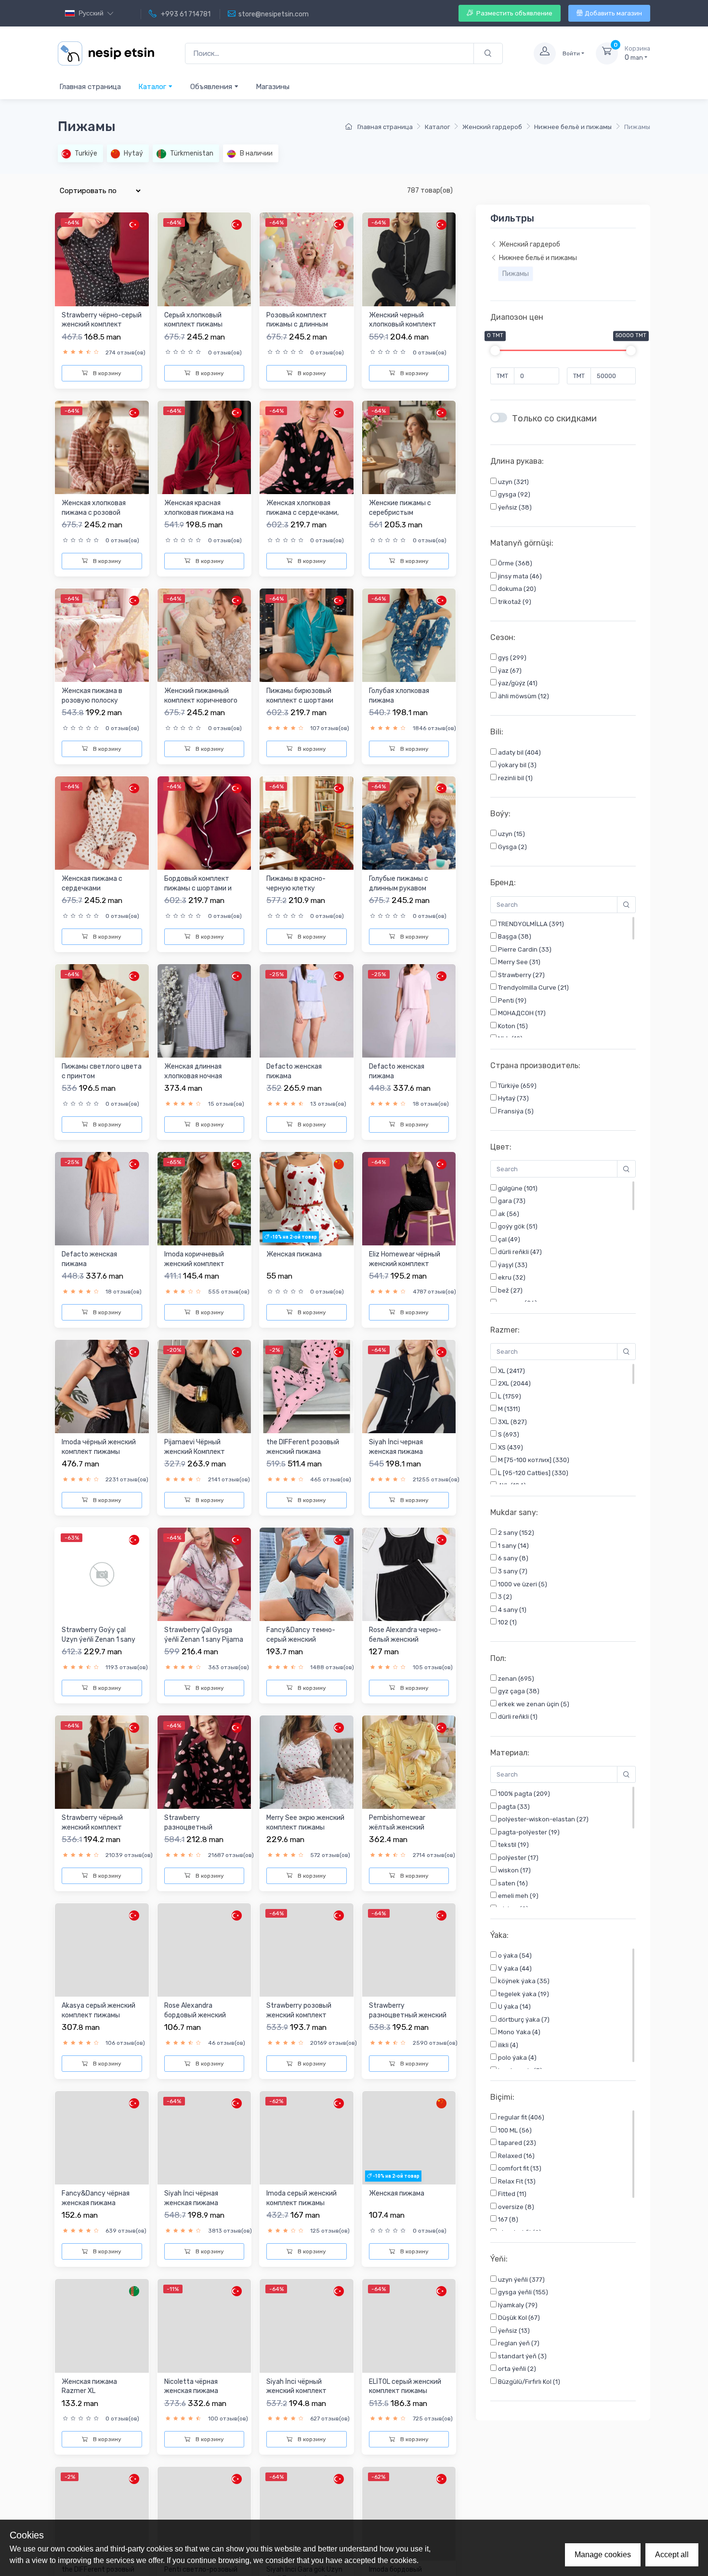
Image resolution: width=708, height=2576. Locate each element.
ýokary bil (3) (517, 765)
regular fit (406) (520, 2117)
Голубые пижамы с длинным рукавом (399, 883)
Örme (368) (514, 564)
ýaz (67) (509, 671)
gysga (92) (513, 495)
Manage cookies (603, 2555)
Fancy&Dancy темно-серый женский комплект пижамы (301, 1639)
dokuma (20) (516, 589)
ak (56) (508, 1214)
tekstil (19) (513, 1845)
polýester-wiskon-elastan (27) (543, 1819)
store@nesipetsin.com (274, 14)
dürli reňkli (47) (519, 1252)
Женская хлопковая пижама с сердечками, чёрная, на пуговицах (302, 512)
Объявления (212, 87)
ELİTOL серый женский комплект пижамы (405, 2433)
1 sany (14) (513, 1546)
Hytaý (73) (513, 1099)
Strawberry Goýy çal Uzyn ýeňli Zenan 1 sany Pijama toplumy (98, 1639)
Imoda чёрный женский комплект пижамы (99, 1447)
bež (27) (510, 1290)
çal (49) (508, 1239)
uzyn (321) (513, 482)
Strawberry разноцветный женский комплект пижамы (408, 2015)
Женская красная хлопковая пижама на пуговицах (199, 512)
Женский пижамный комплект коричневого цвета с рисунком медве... (201, 705)
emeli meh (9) (518, 1896)
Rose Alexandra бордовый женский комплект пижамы (195, 2015)
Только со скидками (554, 419)
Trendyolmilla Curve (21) (533, 988)
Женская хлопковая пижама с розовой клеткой (94, 512)
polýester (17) (518, 1858)
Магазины (273, 87)
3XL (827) (512, 1422)
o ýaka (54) (514, 1955)
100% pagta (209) (523, 1794)
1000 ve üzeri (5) (522, 1584)
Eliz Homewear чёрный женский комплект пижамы (405, 1264)
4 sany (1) (511, 1610)
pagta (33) (513, 1807)
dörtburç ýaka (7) (523, 2020)
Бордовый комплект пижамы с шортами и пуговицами (198, 888)
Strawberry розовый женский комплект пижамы (299, 2015)
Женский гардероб (492, 127)
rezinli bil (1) (515, 778)
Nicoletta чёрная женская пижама (191, 2433)
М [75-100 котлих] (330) (533, 1460)
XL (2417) (511, 1371)
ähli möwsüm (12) (523, 697)
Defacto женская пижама (294, 1071)
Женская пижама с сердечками (92, 883)
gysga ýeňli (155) (522, 2292)
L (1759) (509, 1396)
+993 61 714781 (185, 14)
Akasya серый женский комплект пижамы (98, 2010)
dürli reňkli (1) (517, 1717)
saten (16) (512, 1883)
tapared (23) (516, 2143)
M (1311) (508, 1409)
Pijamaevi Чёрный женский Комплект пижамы (195, 1451)
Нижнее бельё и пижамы (573, 127)
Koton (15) (512, 1026)
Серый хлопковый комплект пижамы (193, 320)
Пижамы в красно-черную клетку (296, 883)
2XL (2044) (514, 1384)
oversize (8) (515, 2207)
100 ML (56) (514, 2130)
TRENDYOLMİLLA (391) (530, 924)
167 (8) (507, 2219)
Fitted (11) (511, 2194)
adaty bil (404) (519, 752)
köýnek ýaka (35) (523, 1981)
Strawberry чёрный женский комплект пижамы (92, 1827)
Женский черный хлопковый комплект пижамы (403, 325)
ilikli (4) (507, 2045)
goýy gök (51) (517, 1227)
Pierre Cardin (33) (524, 949)
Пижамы (516, 274)
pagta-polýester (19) (528, 1832)
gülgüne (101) (517, 1188)
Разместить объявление (514, 13)
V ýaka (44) (514, 1968)
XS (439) (510, 1447)
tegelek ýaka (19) (523, 1994)
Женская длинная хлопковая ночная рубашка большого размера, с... (194, 1081)
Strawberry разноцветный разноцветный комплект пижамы (193, 1832)
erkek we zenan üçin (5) (533, 1704)
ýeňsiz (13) (513, 2331)
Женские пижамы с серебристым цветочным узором (400, 512)
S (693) (508, 1435)
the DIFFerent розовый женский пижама (303, 1447)
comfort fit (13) (519, 2168)
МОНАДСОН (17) (521, 1013)
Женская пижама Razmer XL (89, 2433)
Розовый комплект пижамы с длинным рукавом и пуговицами (302, 325)
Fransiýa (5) (515, 1111)
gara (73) (511, 1201)
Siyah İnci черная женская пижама (396, 1447)
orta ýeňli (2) (516, 2369)
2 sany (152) (515, 1533)
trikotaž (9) (514, 602)
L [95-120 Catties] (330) (532, 1473)
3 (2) (504, 1597)
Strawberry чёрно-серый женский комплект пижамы (102, 325)
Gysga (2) (512, 847)
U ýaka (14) (514, 2007)
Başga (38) (514, 937)
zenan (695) (515, 1679)
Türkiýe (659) (517, 1086)
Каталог (153, 87)
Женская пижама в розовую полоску (92, 696)
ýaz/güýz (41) (517, 684)
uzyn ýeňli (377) (521, 2280)
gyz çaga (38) (518, 1691)
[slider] (495, 351)
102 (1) (507, 1622)
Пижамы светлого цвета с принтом (102, 1071)
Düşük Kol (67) (518, 2318)
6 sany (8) (512, 1559)
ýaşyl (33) (512, 1265)
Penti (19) (511, 1000)
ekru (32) (511, 1278)
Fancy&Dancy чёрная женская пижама (96, 2198)
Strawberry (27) (521, 975)
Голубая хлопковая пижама (399, 696)
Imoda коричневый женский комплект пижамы (194, 1264)
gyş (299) (511, 658)
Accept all (672, 2555)
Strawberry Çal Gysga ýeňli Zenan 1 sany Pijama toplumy (204, 1639)
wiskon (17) (514, 1870)
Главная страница (90, 87)
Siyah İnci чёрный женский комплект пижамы (296, 2437)
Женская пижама (294, 1254)
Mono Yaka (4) (518, 2032)
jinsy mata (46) (519, 576)
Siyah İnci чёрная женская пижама (191, 2245)
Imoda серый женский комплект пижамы (302, 2198)
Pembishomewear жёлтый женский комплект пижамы (398, 1827)
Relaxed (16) (516, 2156)
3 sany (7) (512, 1571)
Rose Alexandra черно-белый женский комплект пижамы (405, 1639)
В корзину (106, 373)
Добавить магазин (613, 13)
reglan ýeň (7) (518, 2343)
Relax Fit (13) (516, 2181)
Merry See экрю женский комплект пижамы (305, 1823)
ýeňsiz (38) (514, 507)
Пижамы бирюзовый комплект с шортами (300, 696)
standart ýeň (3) (522, 2356)
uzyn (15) (511, 834)
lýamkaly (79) (517, 2305)
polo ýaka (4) (517, 2058)
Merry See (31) (518, 962)
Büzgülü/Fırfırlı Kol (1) (528, 2382)
